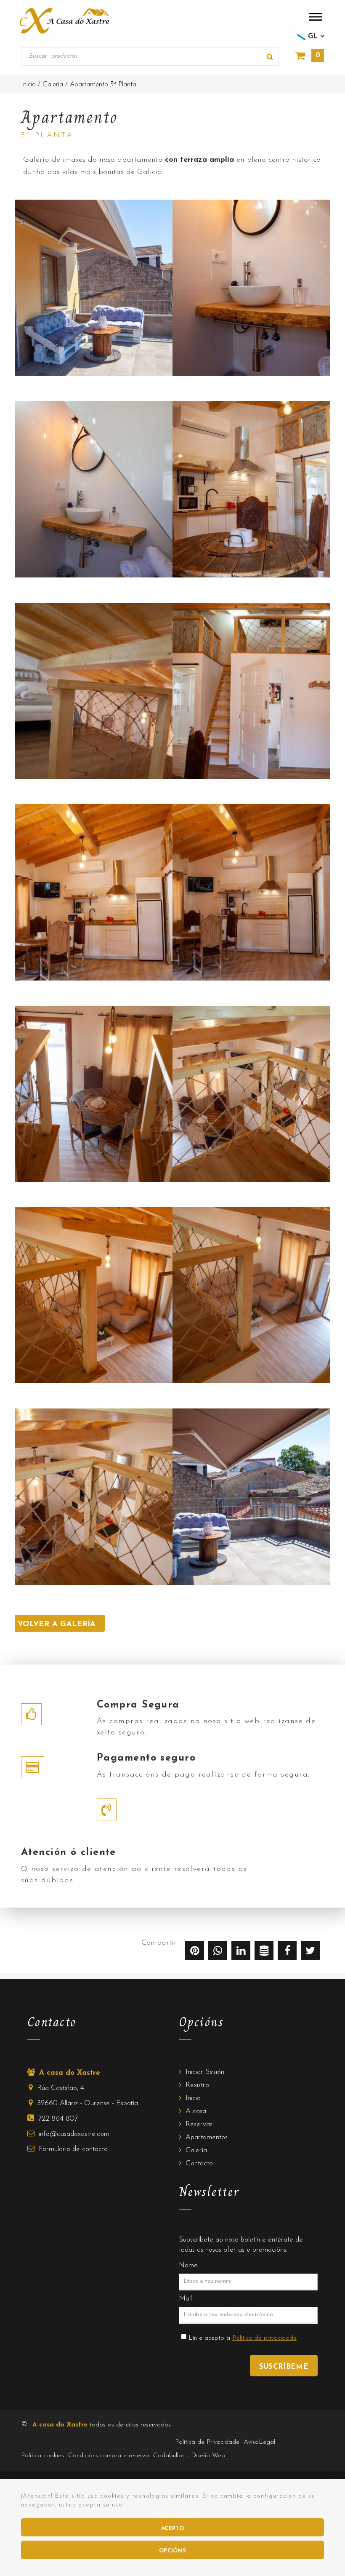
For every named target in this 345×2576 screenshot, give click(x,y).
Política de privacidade (264, 2338)
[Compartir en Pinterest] (195, 1953)
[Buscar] (270, 57)
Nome (188, 2265)
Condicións (109, 2456)
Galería (196, 2150)
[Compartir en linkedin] (241, 1953)
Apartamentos (207, 2137)
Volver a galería (57, 1625)
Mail (185, 2299)
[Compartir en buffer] (264, 1953)
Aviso (259, 2442)
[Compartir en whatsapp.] (218, 1953)
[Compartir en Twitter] (310, 1953)
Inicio (193, 2098)
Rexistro (197, 2085)
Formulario (73, 2149)
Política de (207, 2442)
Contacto (199, 2163)
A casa (196, 2111)
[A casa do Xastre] (64, 20)
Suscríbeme (284, 2367)
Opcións (172, 2551)
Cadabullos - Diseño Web (189, 2456)
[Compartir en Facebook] (287, 1953)
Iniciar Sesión (205, 2072)
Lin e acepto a (243, 2338)
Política (42, 2456)
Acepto (172, 2529)
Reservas (199, 2124)
